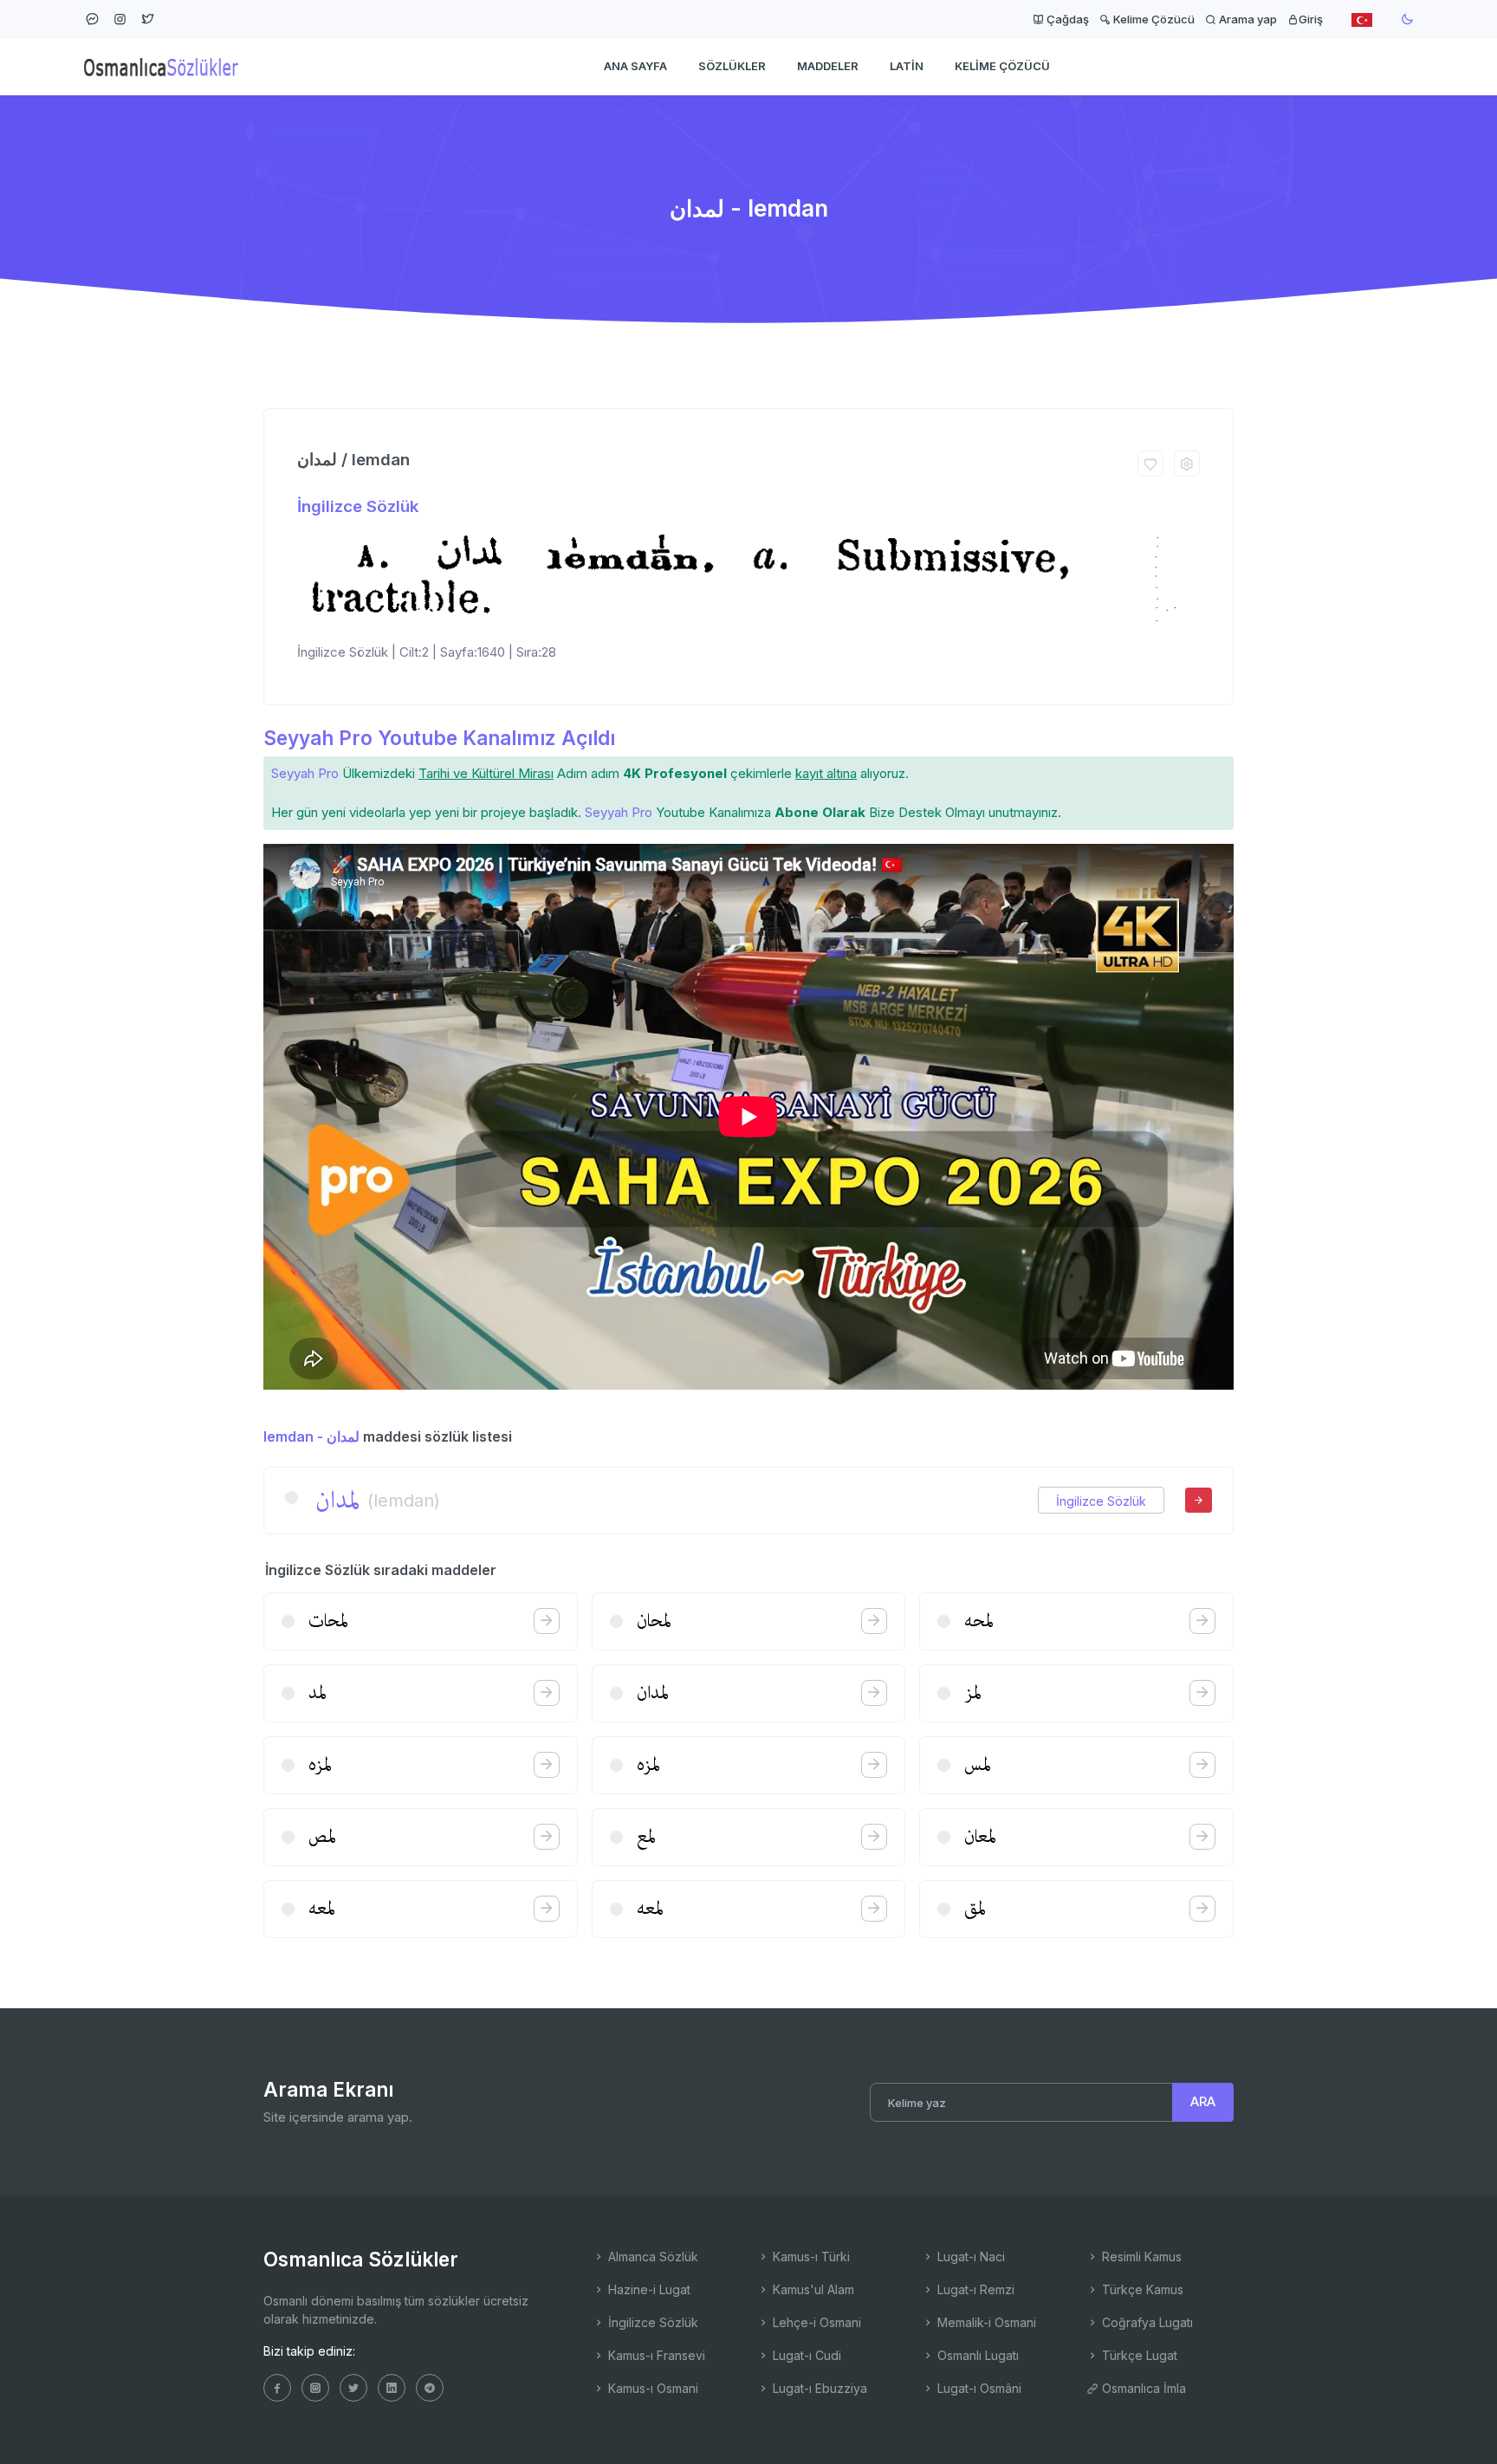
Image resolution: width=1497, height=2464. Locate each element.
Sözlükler (732, 66)
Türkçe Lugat (1138, 2355)
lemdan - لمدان (311, 1436)
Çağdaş (1066, 19)
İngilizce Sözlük (358, 506)
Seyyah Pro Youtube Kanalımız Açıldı (439, 738)
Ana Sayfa (635, 66)
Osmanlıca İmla (1142, 2388)
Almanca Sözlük (651, 2257)
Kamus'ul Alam (812, 2289)
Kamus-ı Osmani (651, 2388)
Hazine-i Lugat (648, 2289)
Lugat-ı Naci (969, 2257)
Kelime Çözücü (1153, 19)
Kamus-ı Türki (810, 2257)
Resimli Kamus (1140, 2257)
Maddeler (828, 66)
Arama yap (1247, 19)
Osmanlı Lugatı (976, 2355)
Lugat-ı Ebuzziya (818, 2388)
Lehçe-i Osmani (815, 2322)
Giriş (1311, 19)
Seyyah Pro (305, 773)
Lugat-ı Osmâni (978, 2388)
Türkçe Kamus (1141, 2289)
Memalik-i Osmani (985, 2322)
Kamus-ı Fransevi (655, 2355)
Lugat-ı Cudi (805, 2355)
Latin (907, 66)
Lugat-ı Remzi (974, 2289)
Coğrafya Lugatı (1146, 2322)
